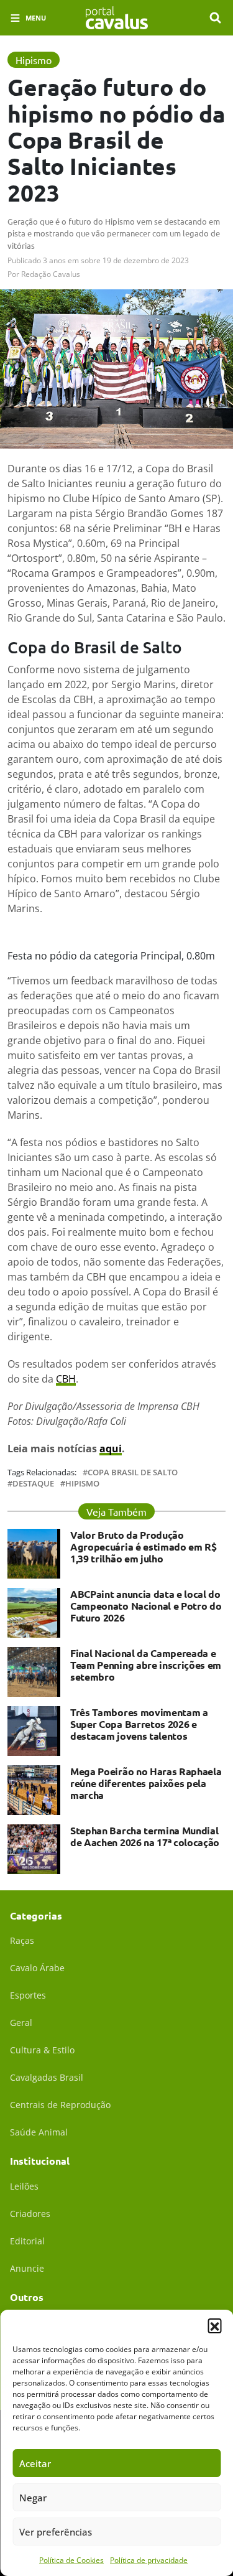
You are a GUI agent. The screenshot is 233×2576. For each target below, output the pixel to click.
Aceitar (35, 2463)
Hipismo (82, 1484)
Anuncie (27, 2268)
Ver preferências (56, 2532)
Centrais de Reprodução (60, 2105)
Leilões (24, 2186)
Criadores (30, 2214)
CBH (66, 1379)
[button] (214, 2325)
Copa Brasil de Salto (133, 1472)
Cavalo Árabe (37, 1968)
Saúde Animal (39, 2132)
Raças (22, 1940)
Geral (21, 2023)
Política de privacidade (149, 2560)
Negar (33, 2498)
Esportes (28, 1995)
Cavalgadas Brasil (47, 2077)
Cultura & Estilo (42, 2050)
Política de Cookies (71, 2560)
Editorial (27, 2241)
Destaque (33, 1484)
